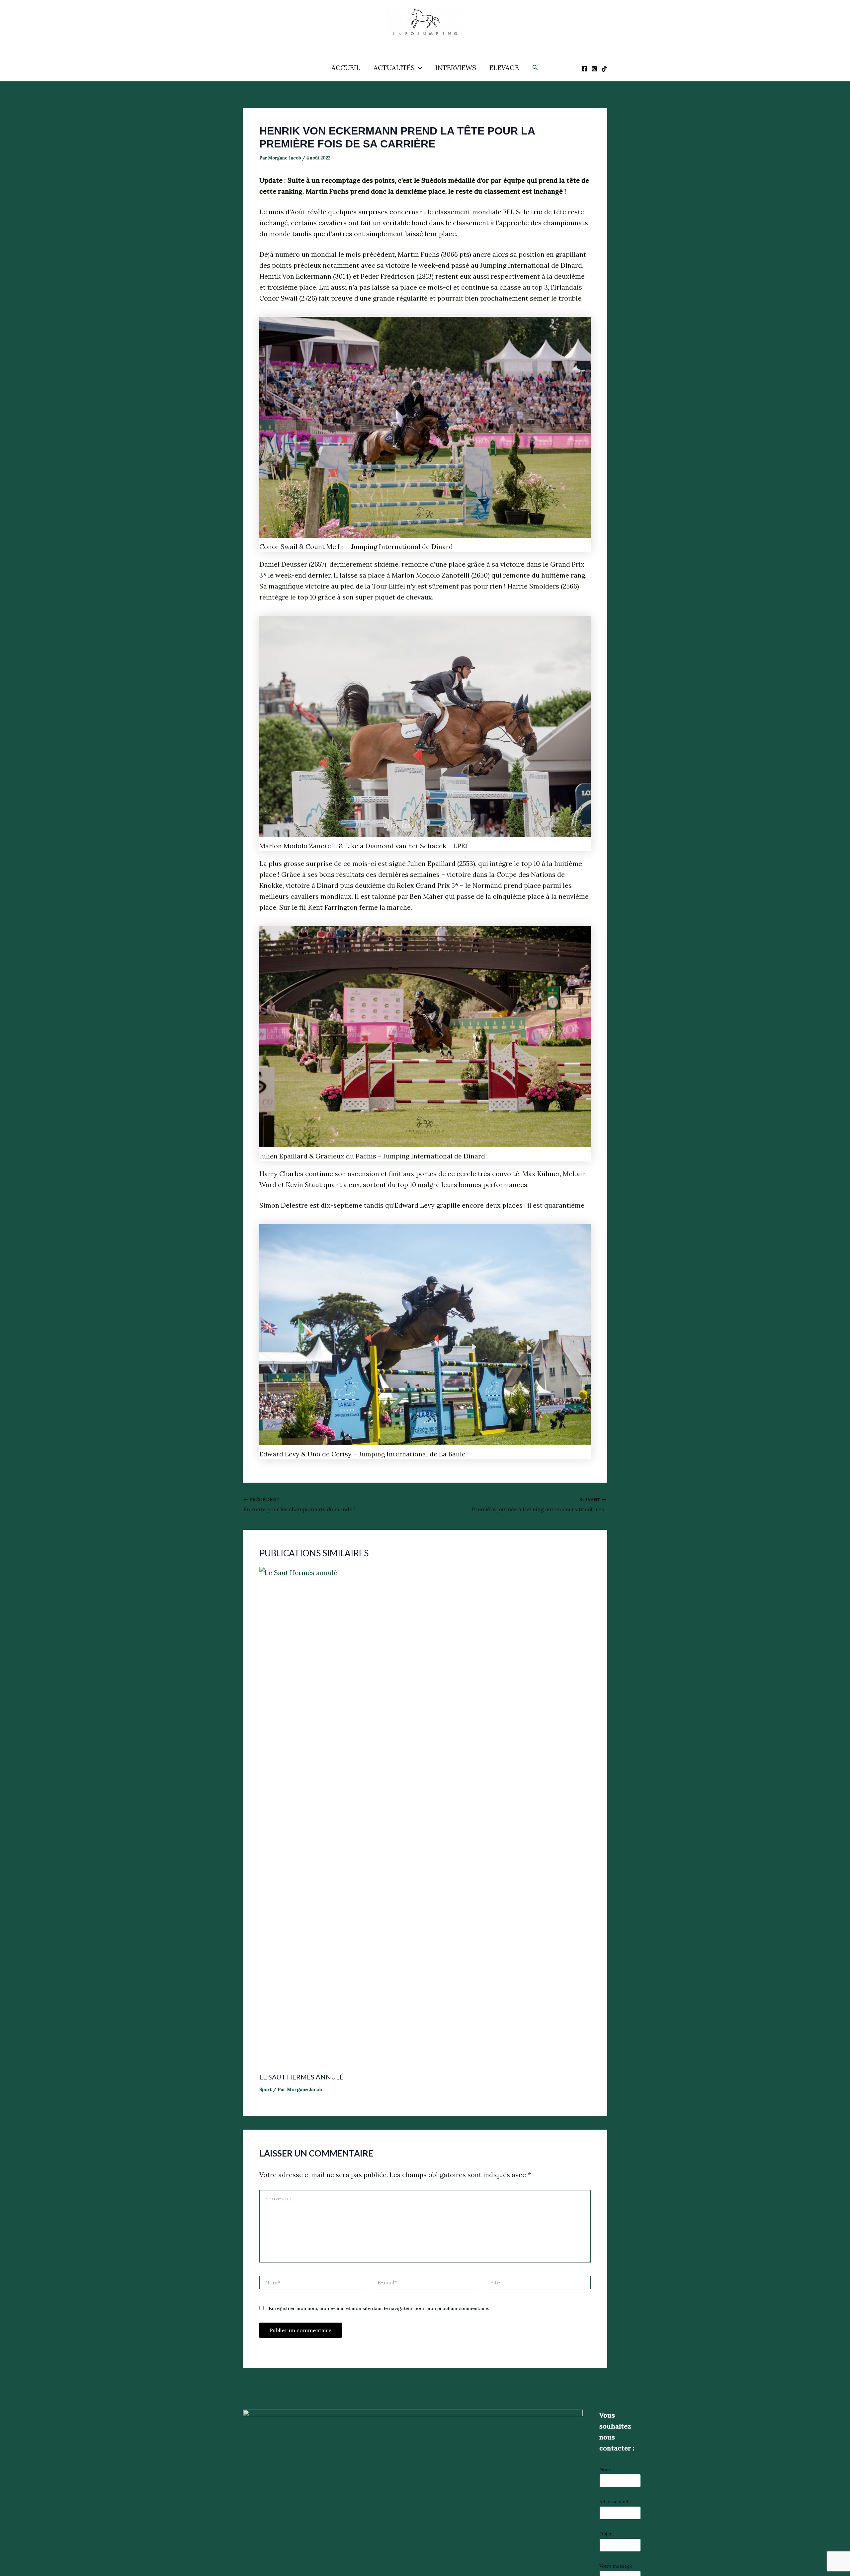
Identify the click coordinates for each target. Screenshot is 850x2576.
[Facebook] (584, 69)
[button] (418, 68)
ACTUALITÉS (394, 68)
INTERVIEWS (456, 68)
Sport (265, 2089)
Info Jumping (418, 43)
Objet (605, 2534)
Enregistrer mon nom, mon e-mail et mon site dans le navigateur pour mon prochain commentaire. (379, 2308)
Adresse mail (614, 2502)
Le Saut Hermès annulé (301, 2077)
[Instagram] (594, 69)
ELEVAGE (504, 68)
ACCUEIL (346, 68)
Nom (605, 2469)
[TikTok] (604, 69)
